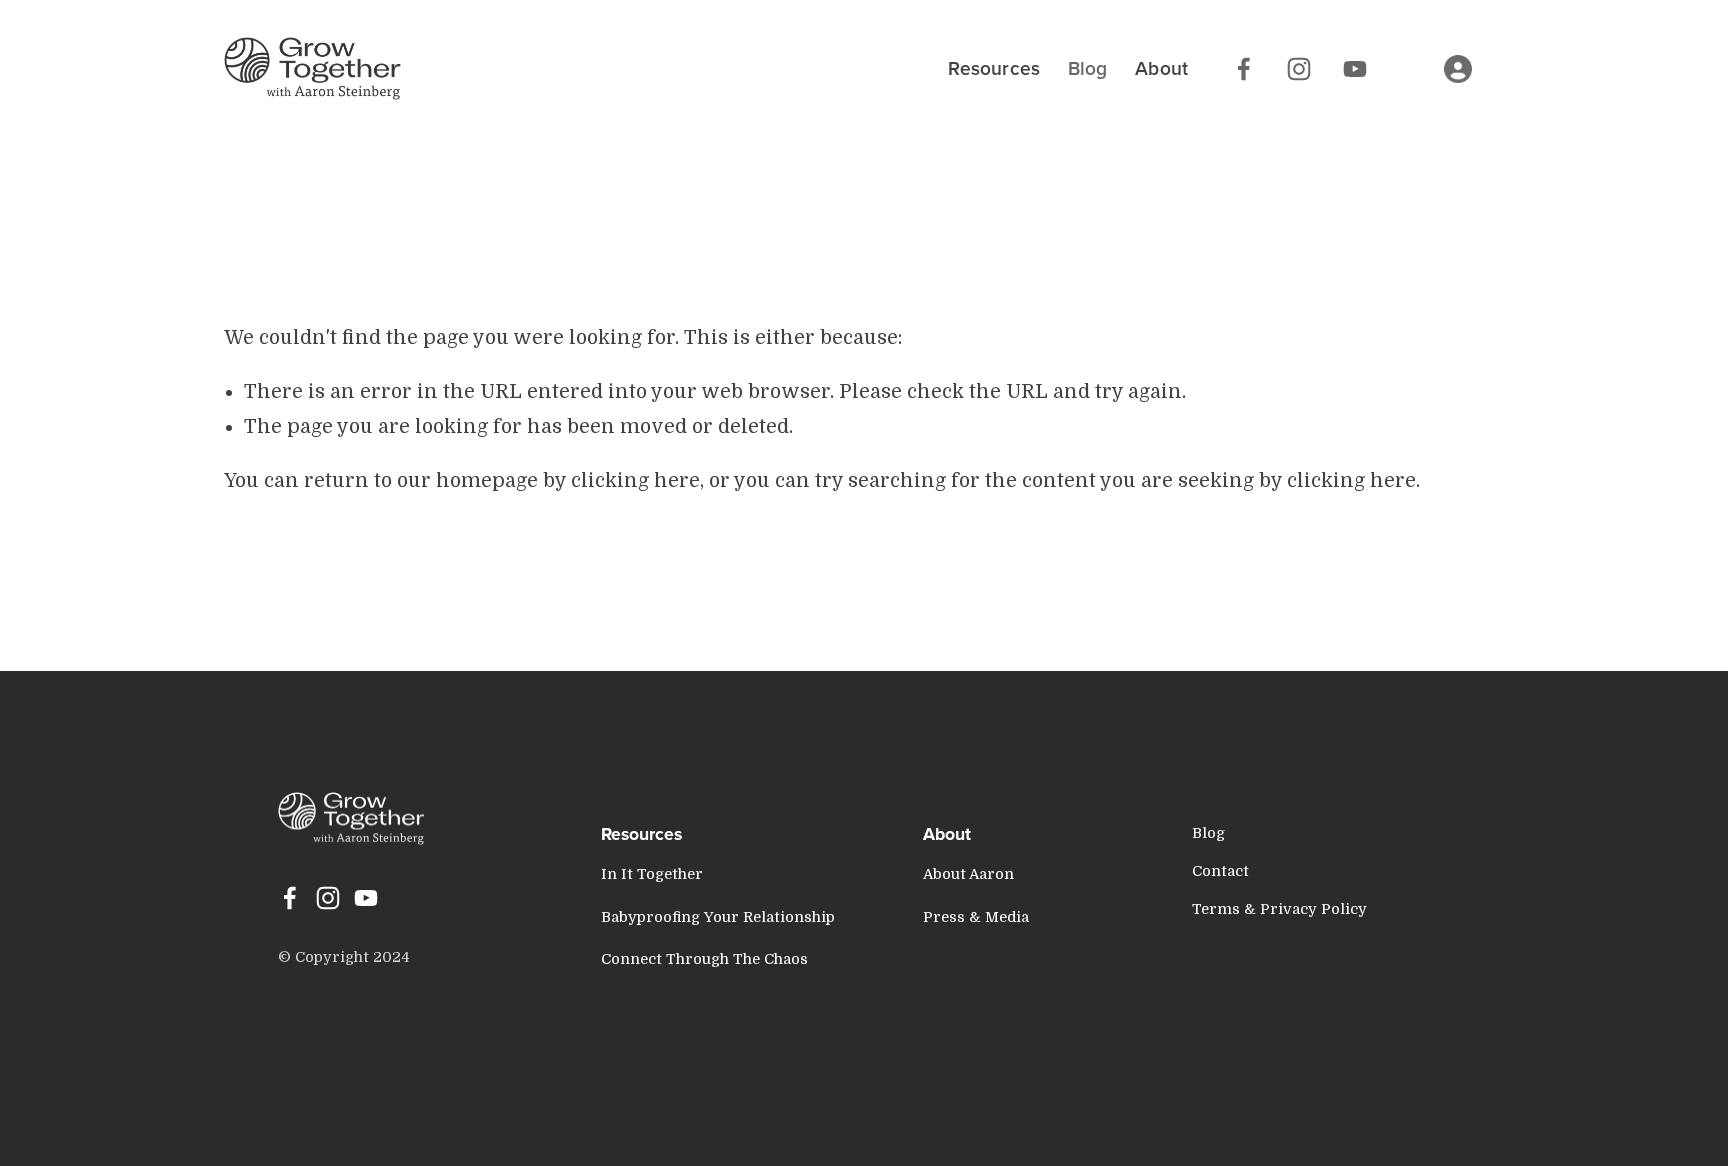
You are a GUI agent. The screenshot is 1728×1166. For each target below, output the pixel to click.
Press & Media (976, 917)
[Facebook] (1244, 69)
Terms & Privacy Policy (1279, 909)
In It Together (652, 874)
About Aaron (968, 874)
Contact (1220, 871)
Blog (1088, 68)
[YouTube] (1355, 69)
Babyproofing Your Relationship (718, 917)
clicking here (635, 481)
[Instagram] (1299, 69)
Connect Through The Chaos (704, 959)
